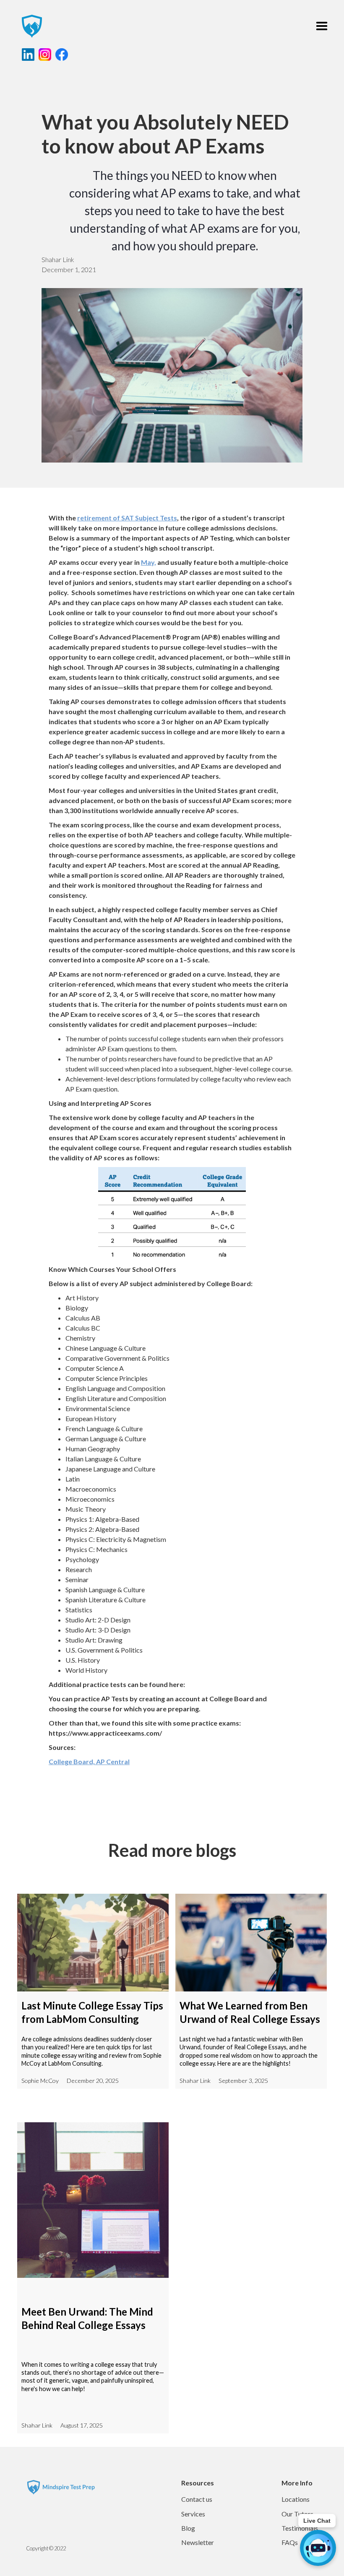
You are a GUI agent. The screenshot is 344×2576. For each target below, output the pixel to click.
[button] (322, 26)
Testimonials (300, 2528)
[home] (28, 26)
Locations (296, 2499)
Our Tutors (297, 2514)
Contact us (197, 2499)
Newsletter (198, 2542)
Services (193, 2514)
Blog (188, 2528)
